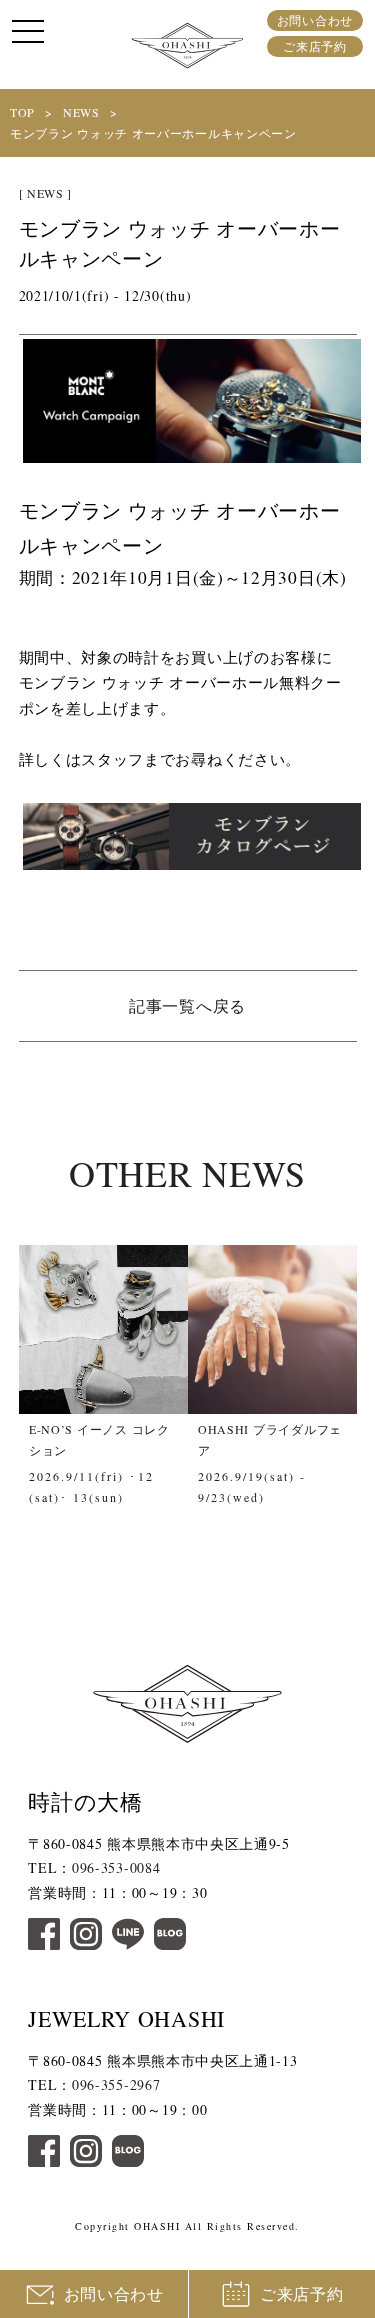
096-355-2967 (116, 2084)
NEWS (81, 112)
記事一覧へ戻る (187, 1005)
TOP (22, 112)
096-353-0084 (116, 1867)
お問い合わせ (315, 20)
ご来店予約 (315, 46)
